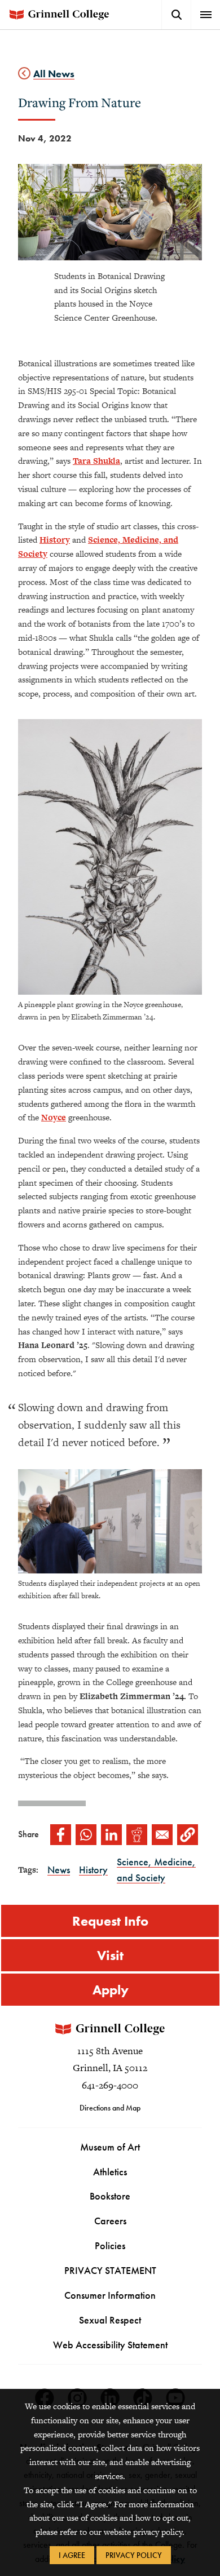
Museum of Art (110, 2147)
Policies (110, 2245)
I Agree (72, 2555)
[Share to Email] (162, 1835)
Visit (110, 1955)
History (55, 540)
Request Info (110, 1921)
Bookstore (110, 2196)
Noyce (54, 1117)
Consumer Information (110, 2295)
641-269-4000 (110, 2085)
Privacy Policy (134, 2555)
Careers (110, 2221)
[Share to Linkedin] (111, 1835)
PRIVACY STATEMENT (110, 2270)
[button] (188, 1835)
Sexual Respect (110, 2320)
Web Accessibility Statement (110, 2345)
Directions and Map (110, 2108)
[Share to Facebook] (61, 1835)
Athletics (110, 2172)
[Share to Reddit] (137, 1835)
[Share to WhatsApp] (86, 1835)
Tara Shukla (96, 461)
